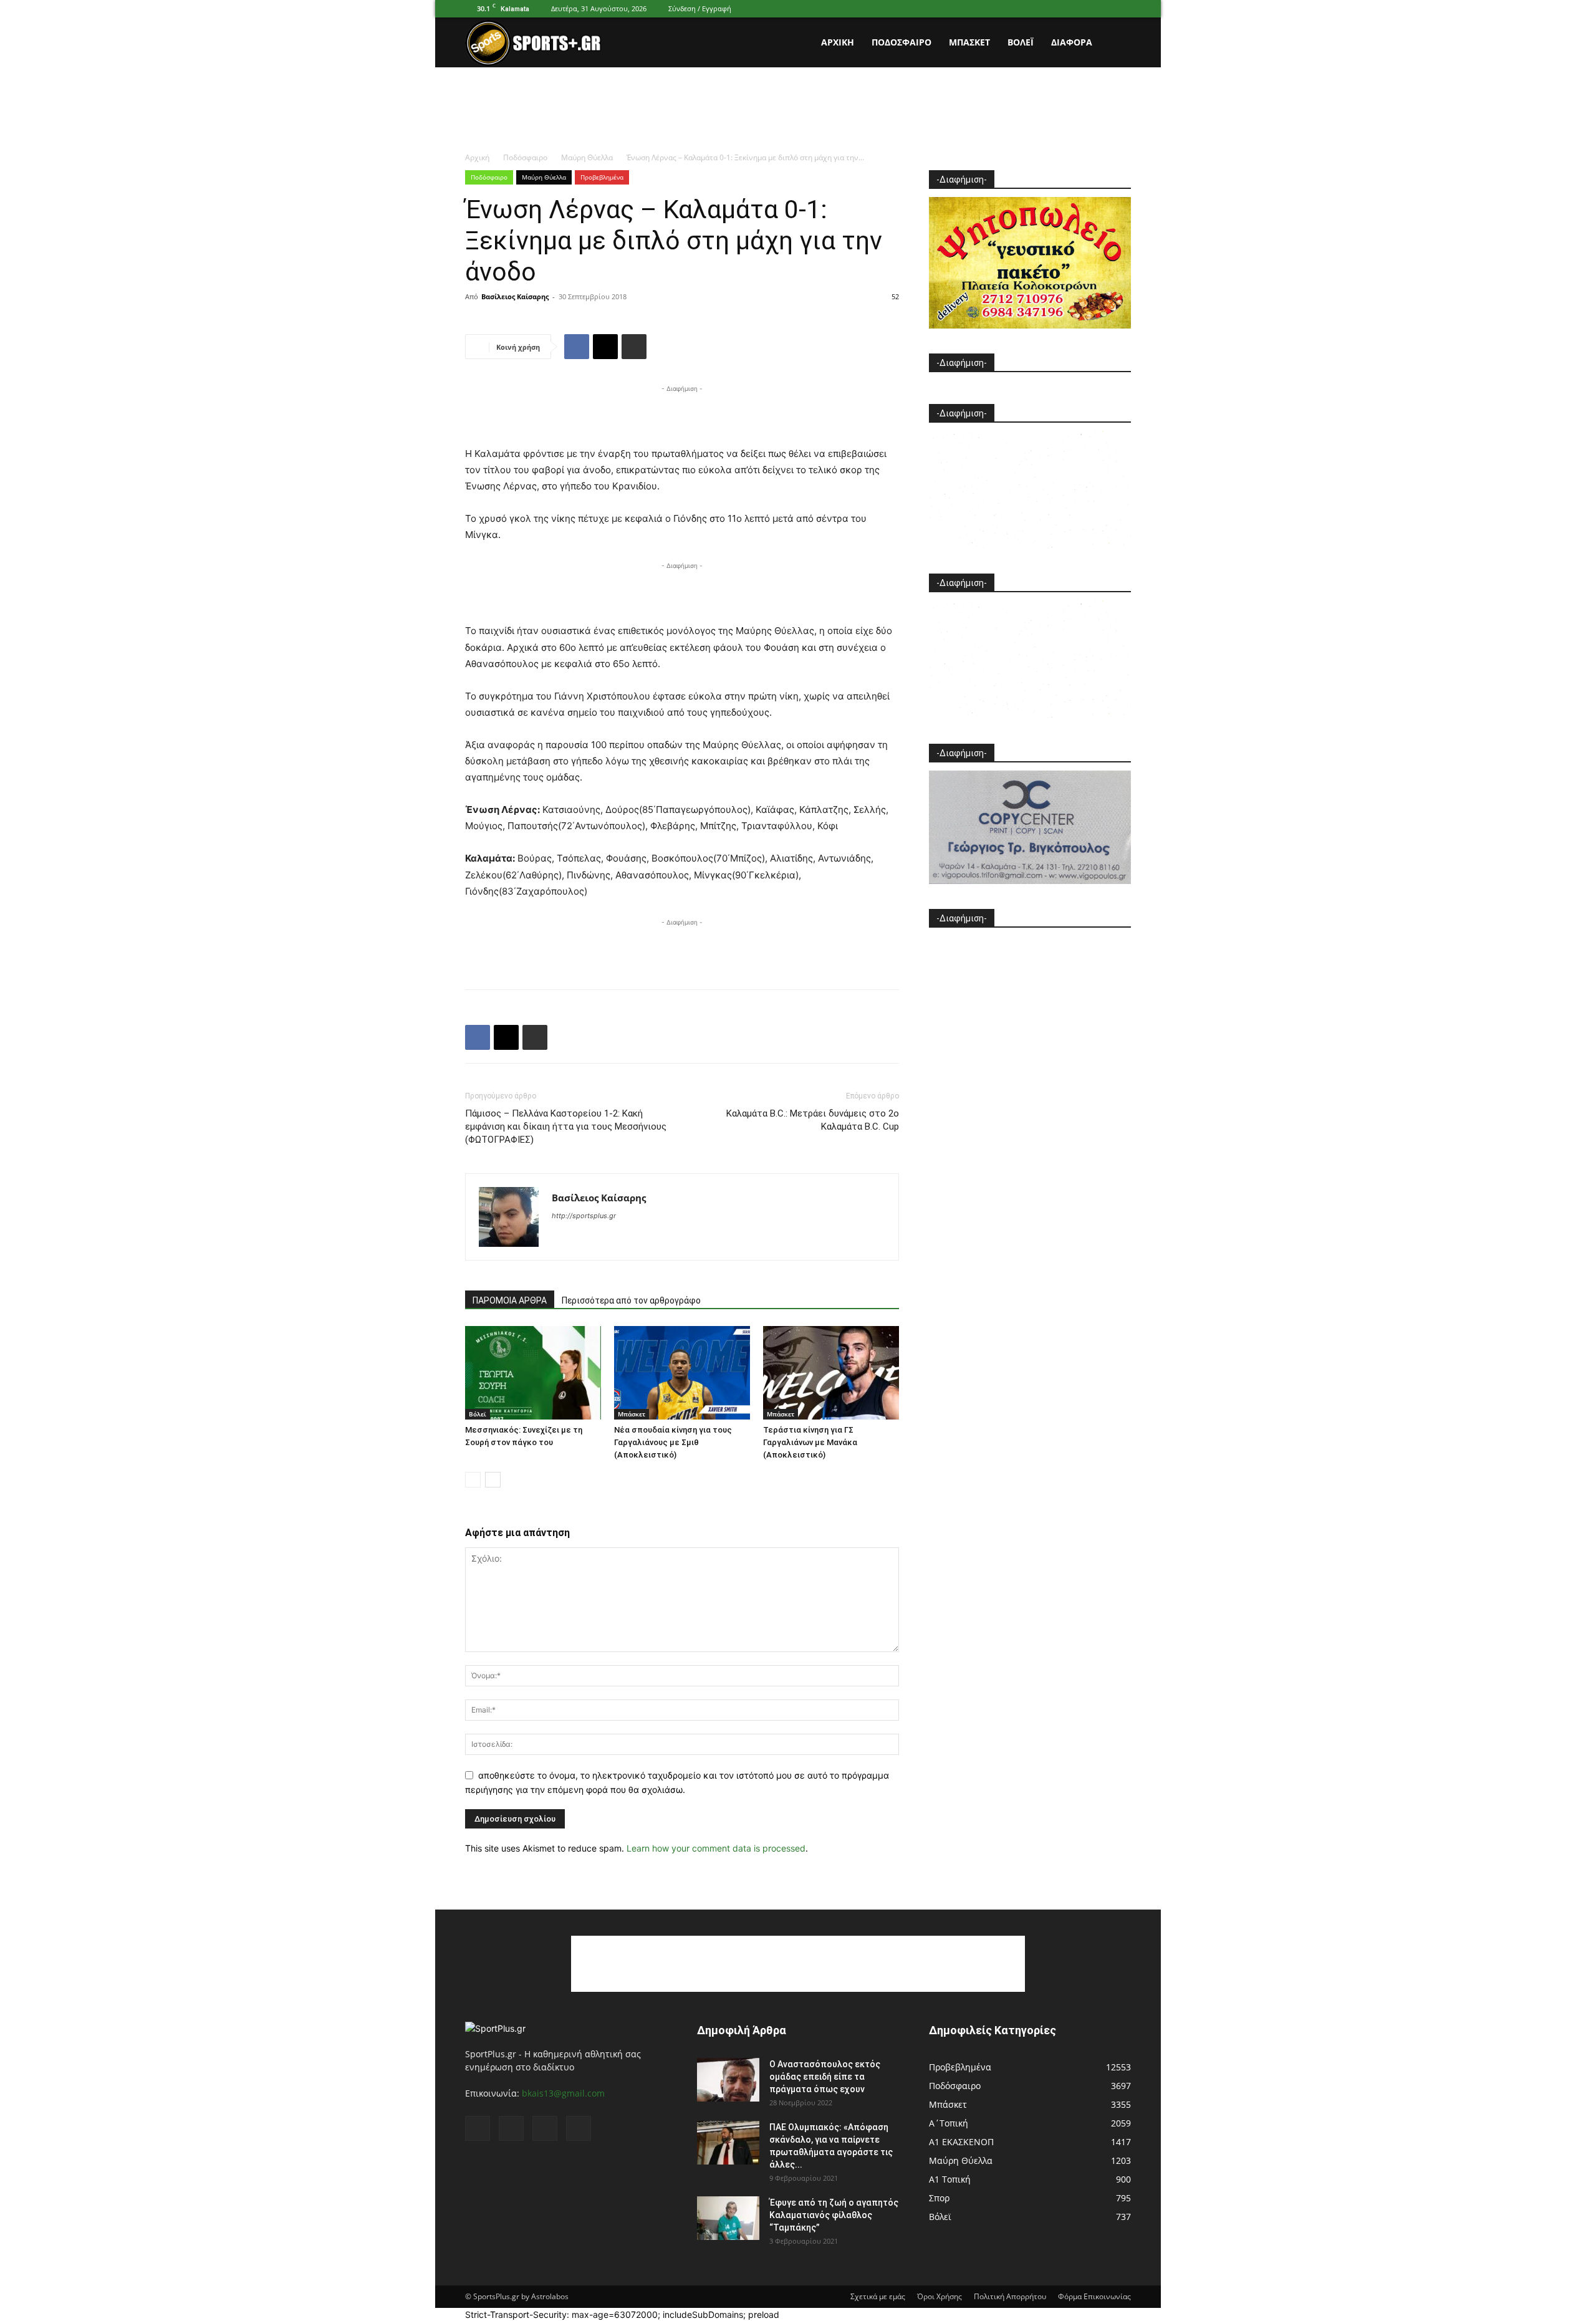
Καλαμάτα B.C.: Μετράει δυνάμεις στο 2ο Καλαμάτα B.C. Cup (813, 1120)
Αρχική (838, 42)
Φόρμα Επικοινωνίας (1094, 2296)
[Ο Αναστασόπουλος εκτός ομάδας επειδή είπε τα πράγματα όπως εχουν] (728, 2080)
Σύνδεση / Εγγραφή (700, 8)
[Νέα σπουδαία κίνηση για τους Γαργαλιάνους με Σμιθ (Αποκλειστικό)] (682, 1373)
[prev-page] (473, 1480)
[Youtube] (1122, 9)
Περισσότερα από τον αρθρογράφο (631, 1300)
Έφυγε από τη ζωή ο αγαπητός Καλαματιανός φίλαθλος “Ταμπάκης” (834, 2215)
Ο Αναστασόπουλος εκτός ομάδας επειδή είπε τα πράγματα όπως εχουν (825, 2077)
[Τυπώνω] (634, 347)
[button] (1116, 43)
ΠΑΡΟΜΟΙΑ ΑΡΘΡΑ (510, 1300)
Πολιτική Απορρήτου (1010, 2296)
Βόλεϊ (1021, 42)
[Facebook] (1060, 9)
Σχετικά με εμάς (878, 2296)
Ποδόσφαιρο (901, 42)
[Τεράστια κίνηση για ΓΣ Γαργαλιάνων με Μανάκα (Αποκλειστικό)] (831, 1373)
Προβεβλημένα (602, 177)
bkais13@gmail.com (563, 2093)
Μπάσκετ (969, 42)
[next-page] (493, 1480)
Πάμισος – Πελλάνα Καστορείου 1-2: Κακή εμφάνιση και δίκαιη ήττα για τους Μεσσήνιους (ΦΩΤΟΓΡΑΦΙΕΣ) (566, 1127)
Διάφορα (1072, 42)
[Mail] (1080, 9)
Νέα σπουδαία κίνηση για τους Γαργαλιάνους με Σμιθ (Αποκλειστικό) (673, 1442)
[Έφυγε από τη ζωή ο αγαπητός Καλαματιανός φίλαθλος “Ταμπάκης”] (728, 2218)
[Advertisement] (798, 110)
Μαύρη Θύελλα (587, 157)
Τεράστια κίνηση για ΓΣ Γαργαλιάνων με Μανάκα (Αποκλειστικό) (810, 1442)
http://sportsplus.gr (584, 1216)
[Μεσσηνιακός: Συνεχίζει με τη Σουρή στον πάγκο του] (533, 1373)
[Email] (605, 347)
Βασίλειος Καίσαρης (515, 296)
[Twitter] (1101, 9)
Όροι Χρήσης (940, 2296)
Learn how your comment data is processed (716, 1848)
